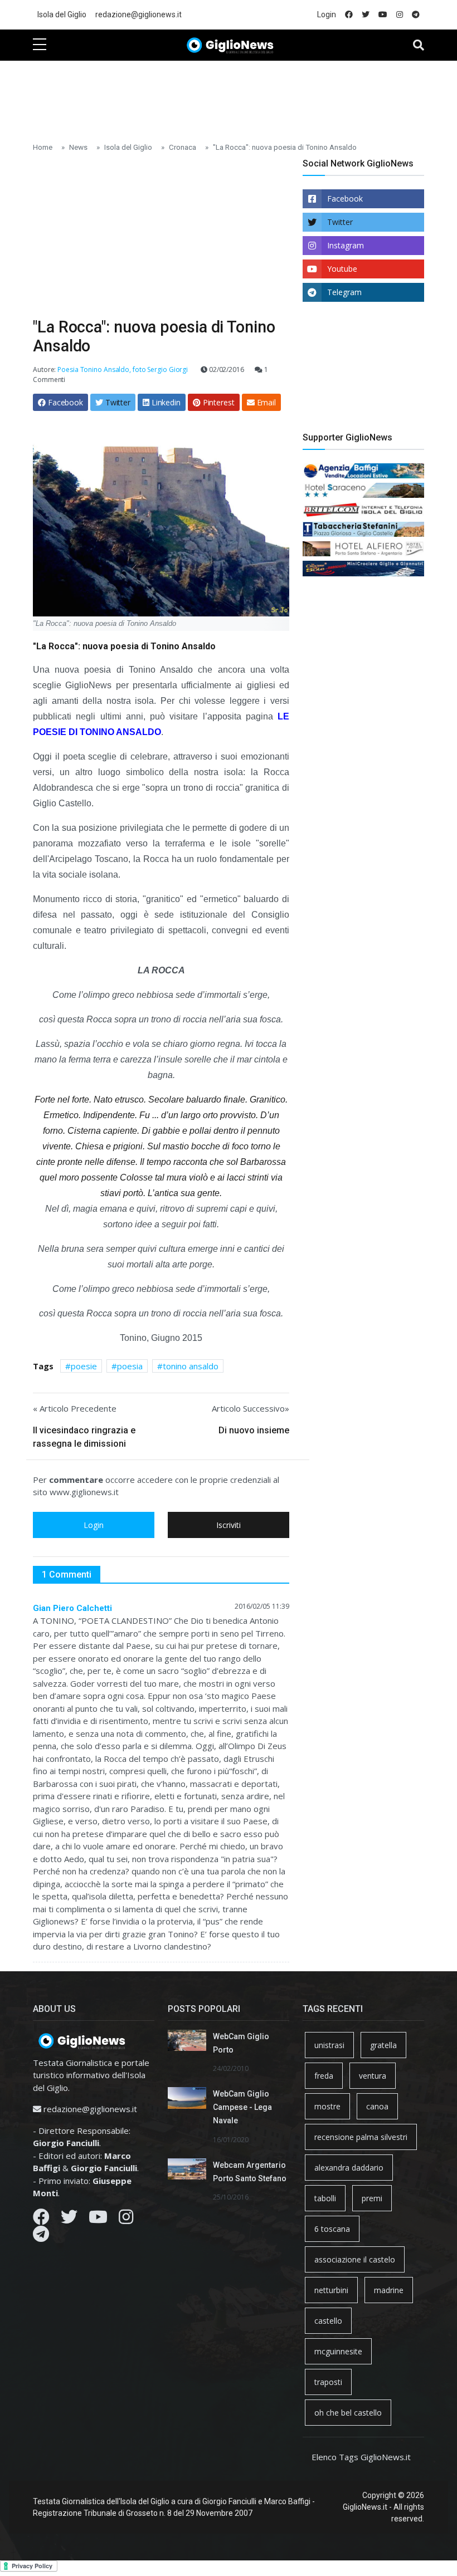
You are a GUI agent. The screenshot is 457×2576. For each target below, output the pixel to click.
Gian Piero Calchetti (72, 1608)
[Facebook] (41, 2220)
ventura (373, 2076)
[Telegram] (41, 2237)
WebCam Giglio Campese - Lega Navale (242, 2107)
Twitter (340, 222)
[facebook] (349, 15)
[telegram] (416, 15)
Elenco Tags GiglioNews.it (361, 2457)
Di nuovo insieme (254, 1430)
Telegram (344, 292)
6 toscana (332, 2229)
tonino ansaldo (191, 1366)
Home (43, 147)
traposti (328, 2382)
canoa (377, 2106)
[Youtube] (98, 2220)
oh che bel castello (348, 2413)
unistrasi (329, 2045)
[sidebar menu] (40, 45)
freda (324, 2076)
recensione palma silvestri (361, 2137)
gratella (383, 2045)
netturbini (331, 2290)
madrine (389, 2290)
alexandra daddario (349, 2168)
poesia (130, 1366)
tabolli (325, 2198)
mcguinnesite (338, 2351)
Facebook (345, 199)
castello (328, 2321)
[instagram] (400, 15)
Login (327, 14)
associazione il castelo (355, 2259)
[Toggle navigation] (419, 45)
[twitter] (366, 15)
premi (372, 2198)
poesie (84, 1366)
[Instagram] (126, 2220)
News (78, 147)
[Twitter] (69, 2220)
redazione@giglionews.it (138, 14)
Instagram (346, 245)
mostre (327, 2106)
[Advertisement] (236, 95)
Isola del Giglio (62, 14)
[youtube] (383, 15)
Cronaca (183, 147)
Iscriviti (229, 1525)
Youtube (342, 269)
